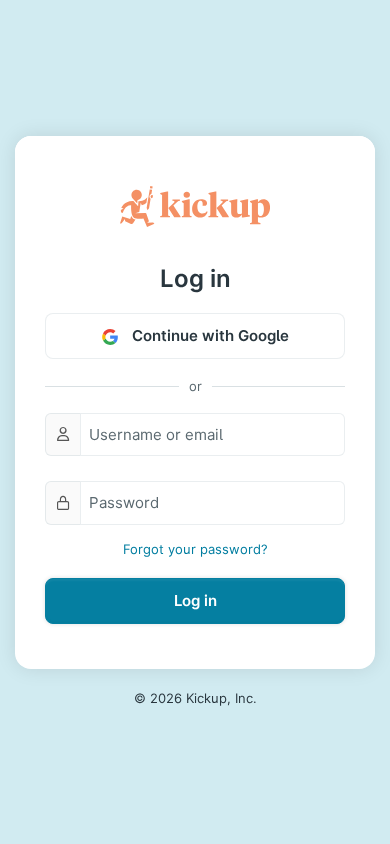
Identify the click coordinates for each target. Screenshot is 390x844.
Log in (195, 600)
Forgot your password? (195, 549)
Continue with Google (208, 335)
